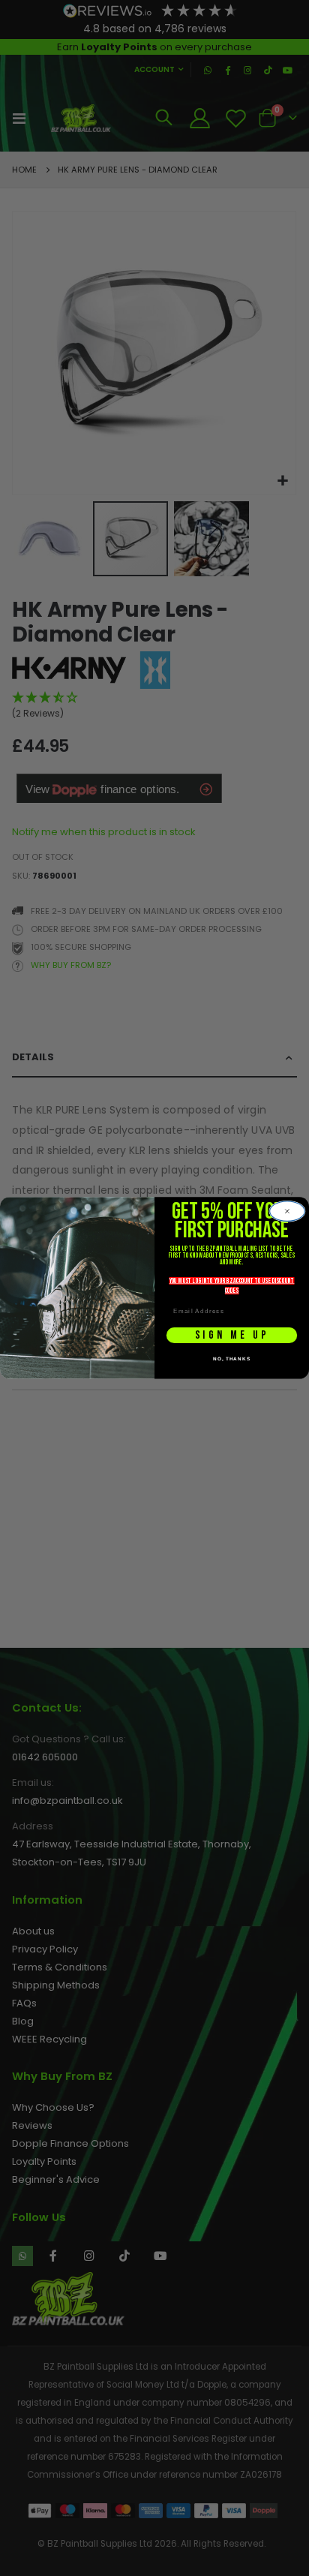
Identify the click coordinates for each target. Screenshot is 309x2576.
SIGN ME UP (232, 1335)
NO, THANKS (232, 1359)
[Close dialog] (287, 1211)
